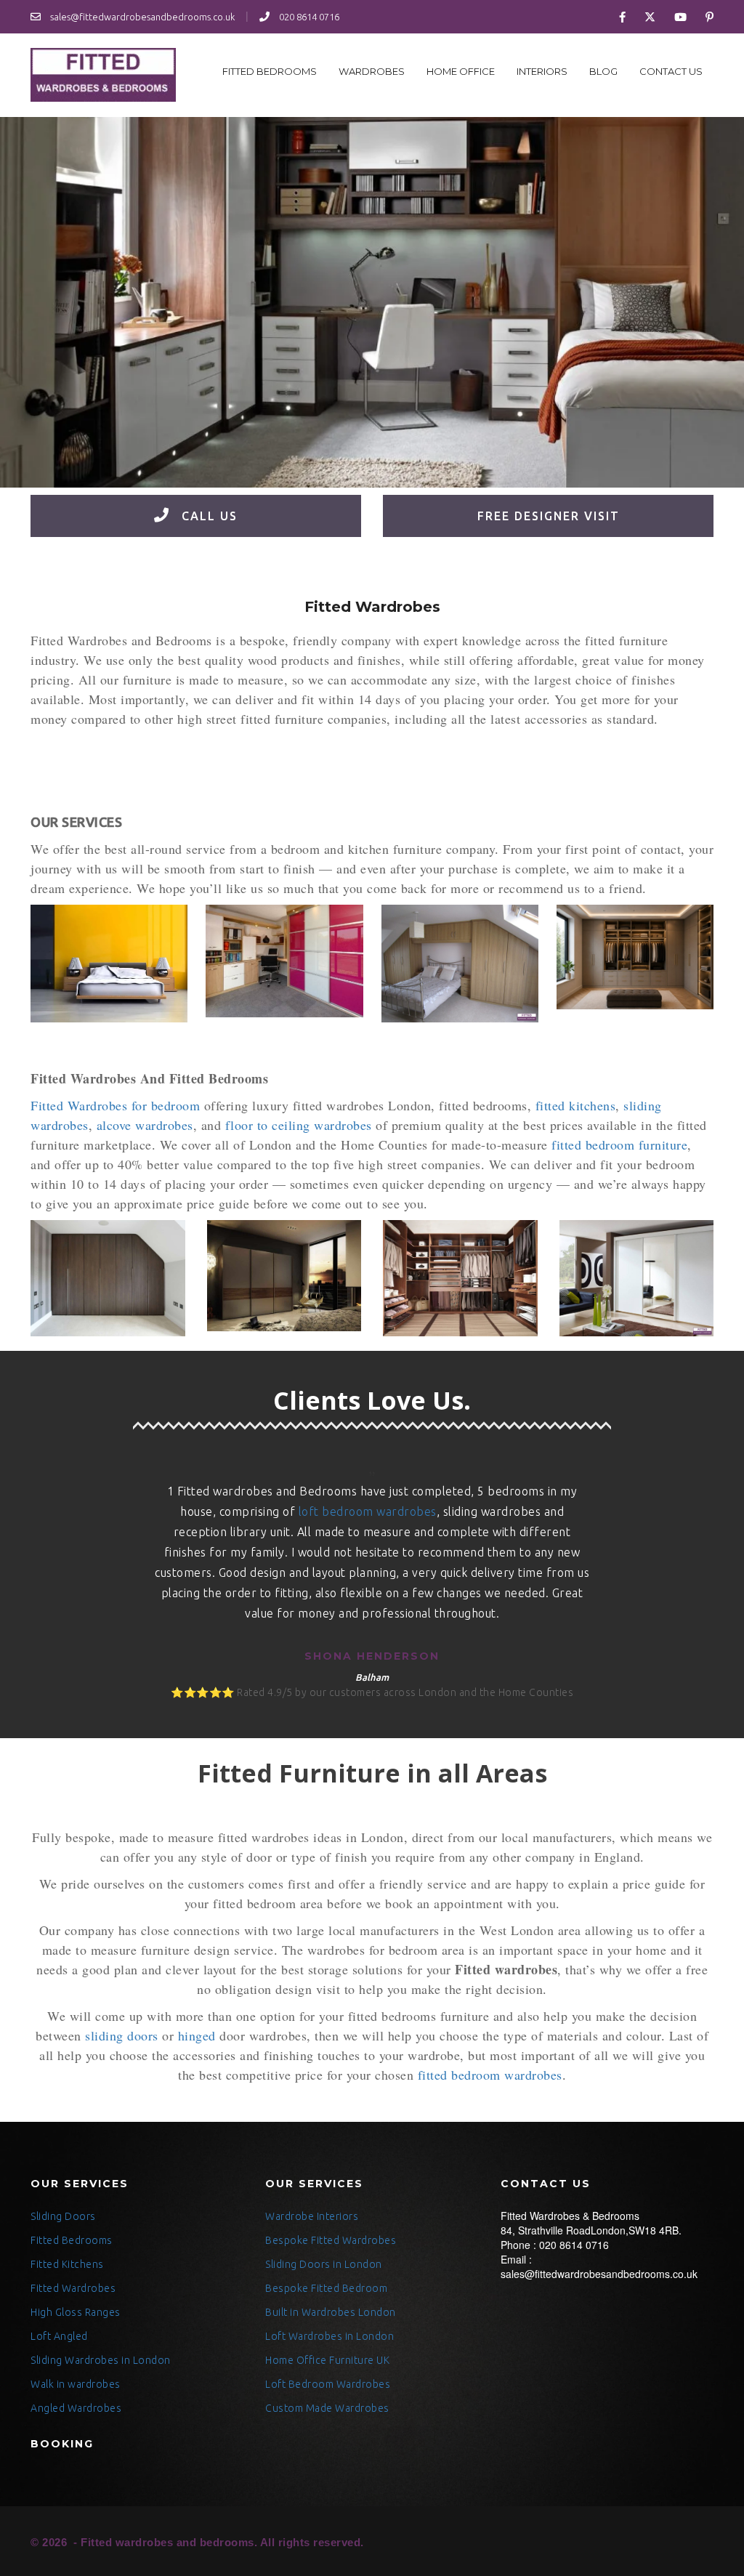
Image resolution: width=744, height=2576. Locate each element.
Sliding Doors (63, 2216)
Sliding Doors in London (324, 2264)
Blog (603, 71)
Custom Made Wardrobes (327, 2408)
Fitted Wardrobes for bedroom (115, 1105)
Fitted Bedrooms (270, 71)
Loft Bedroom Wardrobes (328, 2384)
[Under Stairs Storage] (284, 961)
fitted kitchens (576, 1105)
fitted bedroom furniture (619, 1144)
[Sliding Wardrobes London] (637, 1278)
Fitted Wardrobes (73, 2288)
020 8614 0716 (308, 17)
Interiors (542, 71)
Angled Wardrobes (76, 2408)
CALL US (207, 516)
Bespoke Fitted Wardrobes (331, 2240)
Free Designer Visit (549, 516)
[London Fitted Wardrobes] (284, 1276)
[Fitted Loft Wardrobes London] (108, 1278)
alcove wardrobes (145, 1125)
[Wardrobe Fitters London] (635, 957)
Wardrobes (372, 71)
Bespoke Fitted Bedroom (326, 2288)
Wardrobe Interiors (312, 2216)
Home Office (461, 71)
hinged (197, 2035)
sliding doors (122, 2035)
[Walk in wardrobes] (460, 1278)
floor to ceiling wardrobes (299, 1125)
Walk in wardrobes (76, 2384)
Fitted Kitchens (67, 2264)
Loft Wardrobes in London (329, 2336)
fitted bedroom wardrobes (490, 2075)
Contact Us (671, 71)
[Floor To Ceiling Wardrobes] (460, 964)
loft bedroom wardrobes (368, 1511)
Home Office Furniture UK (327, 2360)
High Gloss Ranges (76, 2312)
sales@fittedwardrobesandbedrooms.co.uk (141, 17)
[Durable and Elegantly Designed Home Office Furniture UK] (103, 75)
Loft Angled (59, 2336)
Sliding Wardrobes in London (101, 2360)
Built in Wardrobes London (331, 2312)
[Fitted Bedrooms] (109, 964)
